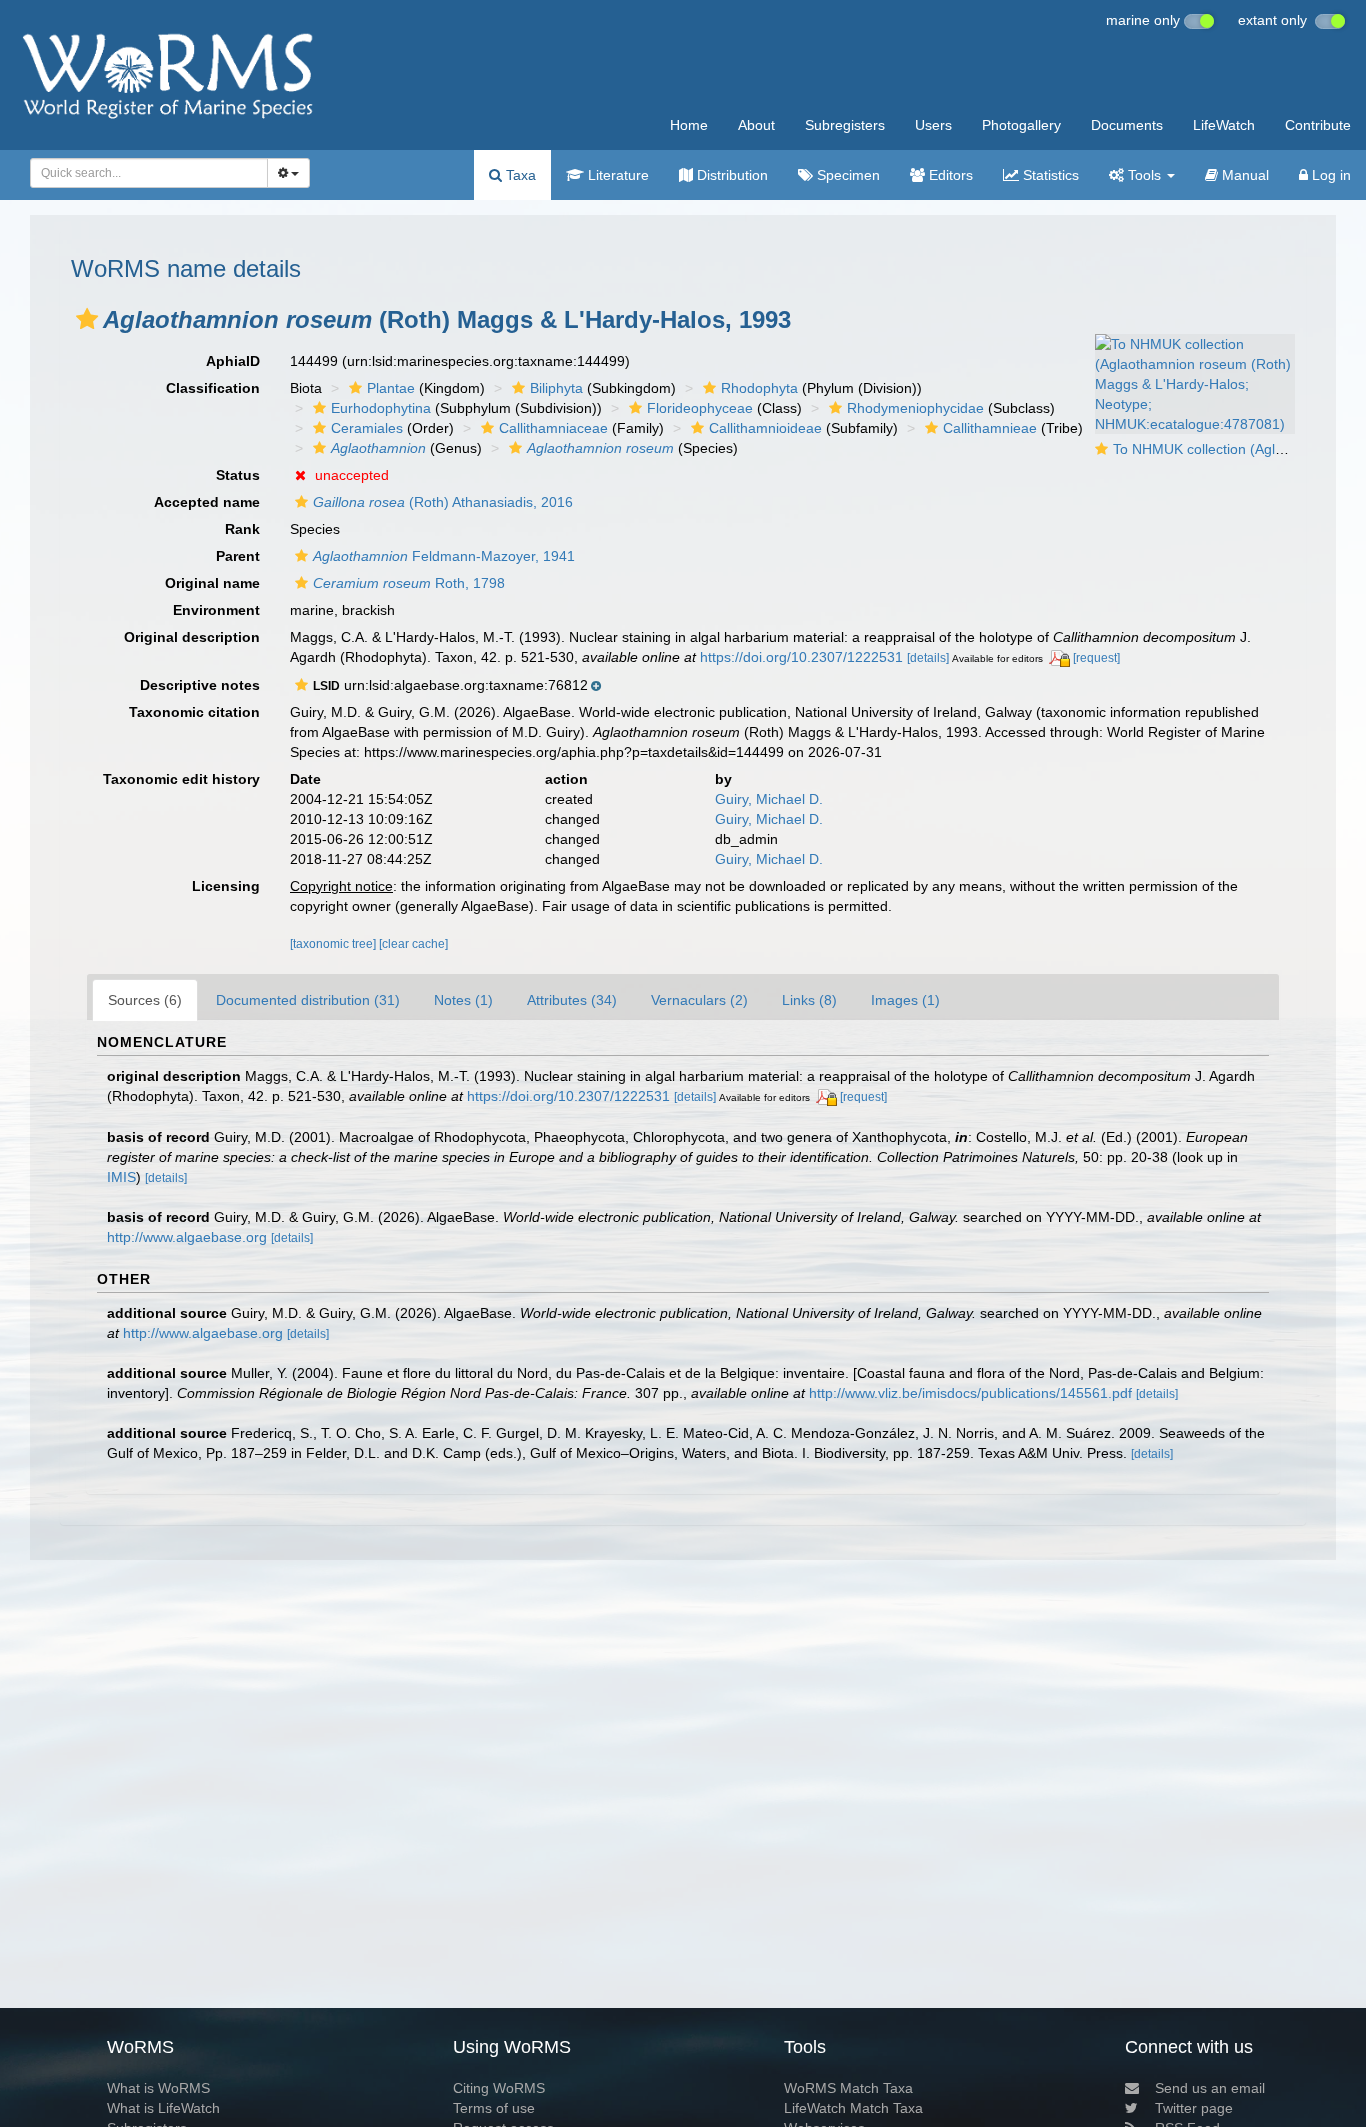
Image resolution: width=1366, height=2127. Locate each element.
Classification (213, 388)
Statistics (1049, 175)
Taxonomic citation (194, 712)
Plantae (391, 388)
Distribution (730, 175)
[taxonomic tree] (334, 944)
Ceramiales (367, 428)
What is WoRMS (158, 2088)
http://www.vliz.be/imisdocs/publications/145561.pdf (970, 1393)
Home (689, 125)
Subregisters (845, 125)
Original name (212, 583)
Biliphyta (556, 388)
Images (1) (905, 1000)
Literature (616, 175)
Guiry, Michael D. (769, 799)
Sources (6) (145, 1000)
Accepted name (207, 502)
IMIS (121, 1177)
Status (238, 475)
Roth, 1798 (409, 583)
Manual (1243, 175)
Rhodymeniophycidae (915, 408)
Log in (1329, 175)
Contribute (1318, 125)
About (756, 125)
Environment (216, 610)
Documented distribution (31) (308, 1000)
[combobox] (149, 173)
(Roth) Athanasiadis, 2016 (443, 502)
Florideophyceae (700, 408)
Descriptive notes (200, 685)
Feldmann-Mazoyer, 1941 (444, 556)
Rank (242, 529)
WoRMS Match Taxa (848, 2088)
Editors (949, 175)
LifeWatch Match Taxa (853, 2108)
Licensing (226, 886)
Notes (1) (463, 1000)
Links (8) (809, 1000)
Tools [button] (1144, 175)
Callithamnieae (990, 428)
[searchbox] (143, 173)
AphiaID (233, 361)
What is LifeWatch (163, 2108)
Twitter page (1194, 2108)
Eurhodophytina (381, 408)
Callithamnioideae (765, 428)
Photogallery (1021, 125)
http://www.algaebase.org (187, 1237)
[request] (1096, 658)
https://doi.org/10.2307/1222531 (801, 657)
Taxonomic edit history (181, 779)
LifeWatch (1224, 125)
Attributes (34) (572, 1000)
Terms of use (494, 2108)
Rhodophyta (759, 388)
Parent (238, 556)
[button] (87, 319)
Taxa (519, 175)
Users (933, 125)
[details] (928, 658)
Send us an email (1210, 2088)
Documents (1127, 125)
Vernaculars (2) (699, 1000)
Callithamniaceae (553, 428)
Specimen (846, 175)
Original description (192, 637)
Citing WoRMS (499, 2088)
